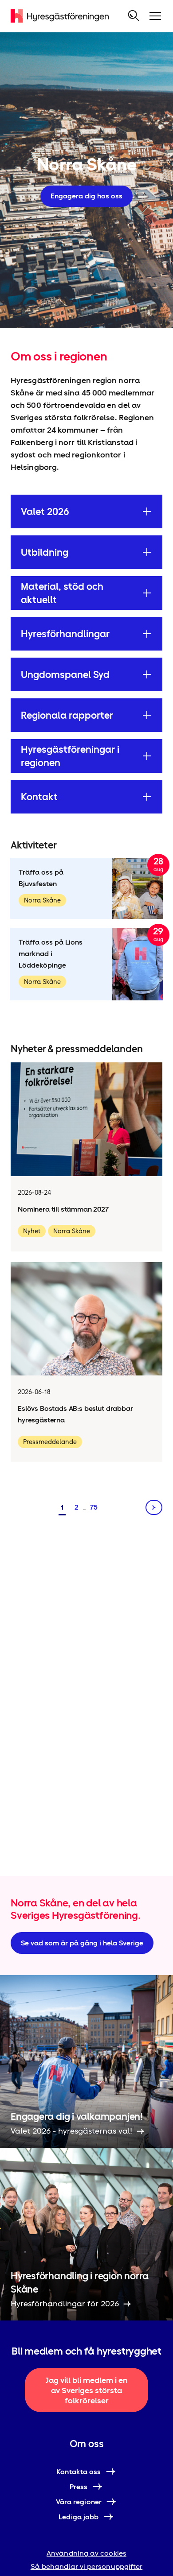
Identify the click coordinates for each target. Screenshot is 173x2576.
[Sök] (134, 16)
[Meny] (155, 16)
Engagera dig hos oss (86, 196)
